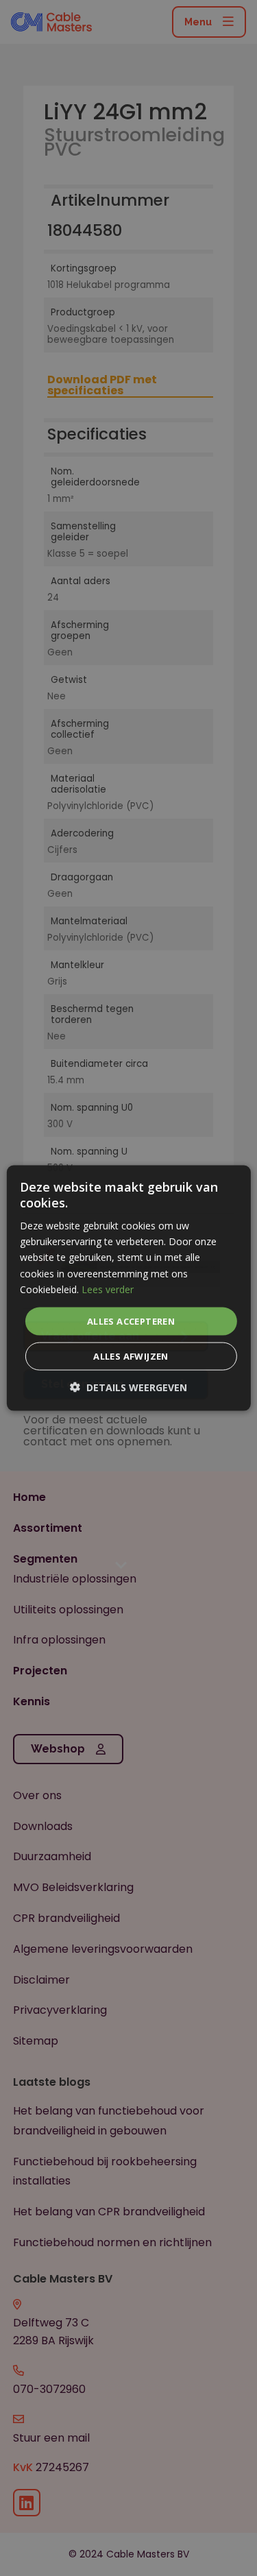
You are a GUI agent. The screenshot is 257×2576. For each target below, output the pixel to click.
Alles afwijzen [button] (131, 1356)
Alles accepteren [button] (131, 1321)
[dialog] (128, 1288)
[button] (128, 1387)
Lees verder (108, 1289)
